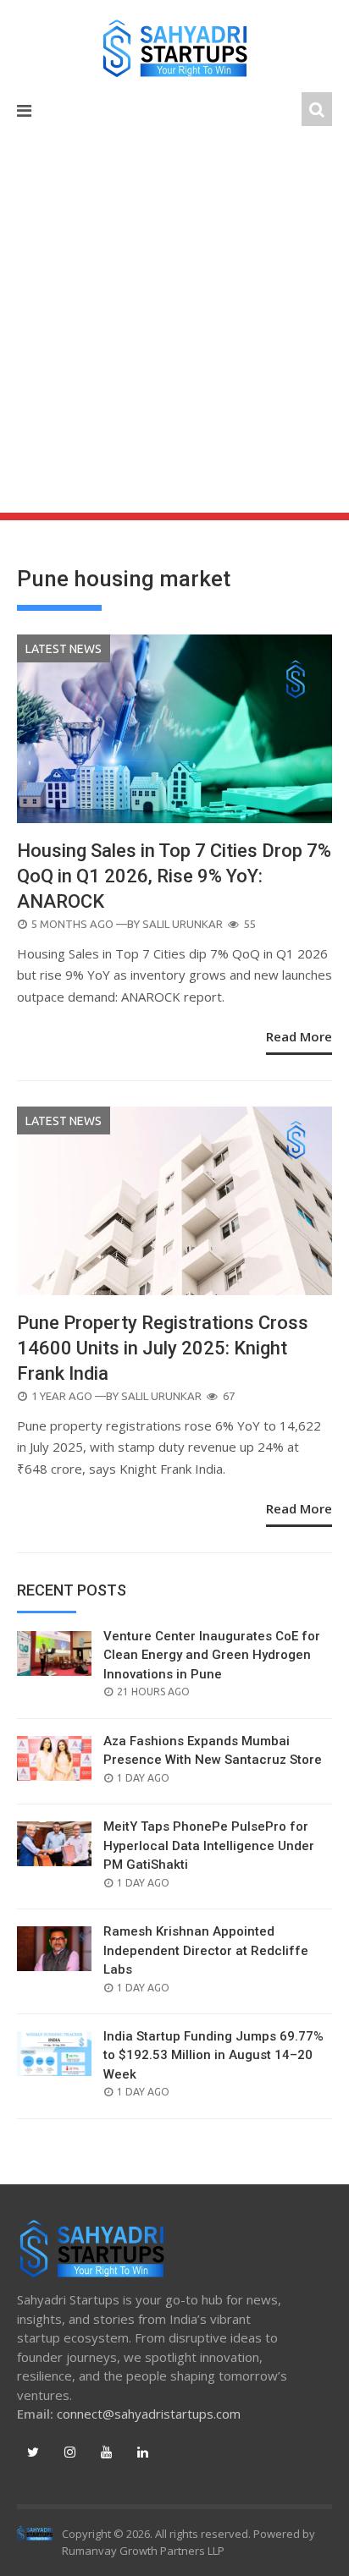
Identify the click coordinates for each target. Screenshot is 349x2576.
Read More (299, 1036)
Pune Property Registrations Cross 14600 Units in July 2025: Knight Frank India (163, 1348)
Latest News (64, 649)
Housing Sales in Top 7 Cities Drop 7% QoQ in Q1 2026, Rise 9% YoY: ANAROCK (174, 876)
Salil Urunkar (183, 924)
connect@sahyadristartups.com (149, 2414)
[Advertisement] (174, 330)
